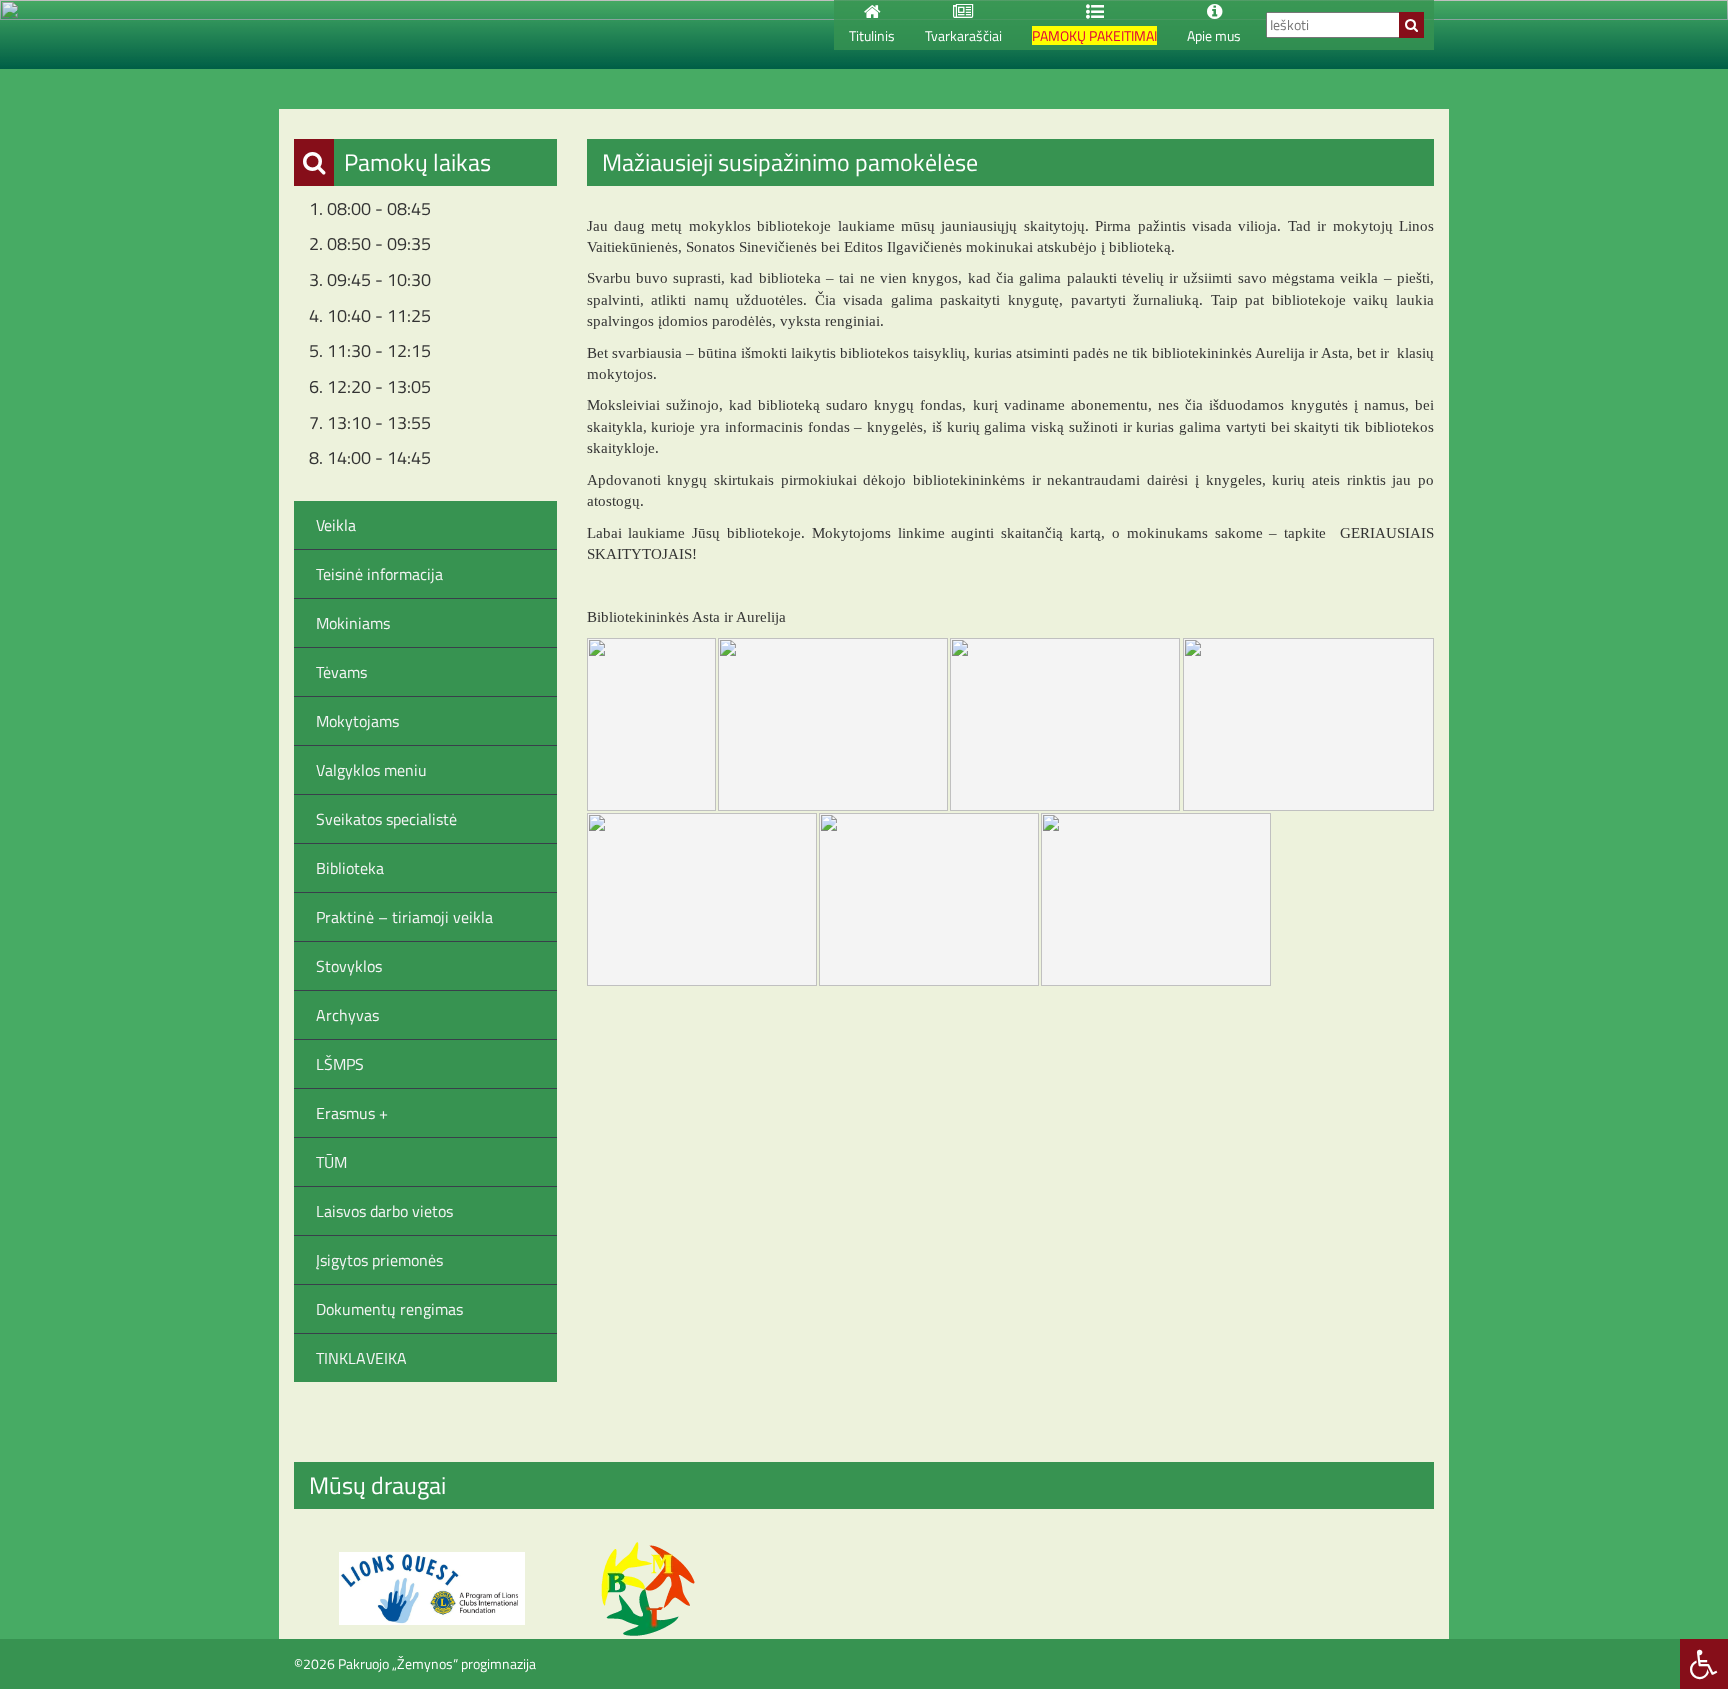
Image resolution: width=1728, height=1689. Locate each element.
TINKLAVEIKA (361, 1358)
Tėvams (341, 672)
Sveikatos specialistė (386, 819)
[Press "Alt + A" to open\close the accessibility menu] (1704, 1664)
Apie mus (1214, 35)
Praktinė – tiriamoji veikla (404, 917)
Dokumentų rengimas (389, 1309)
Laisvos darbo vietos (384, 1211)
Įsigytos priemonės (379, 1260)
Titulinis (872, 35)
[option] (432, 1588)
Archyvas (347, 1015)
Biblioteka (350, 868)
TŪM (331, 1162)
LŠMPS (340, 1064)
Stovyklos (349, 966)
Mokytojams (357, 721)
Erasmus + (352, 1113)
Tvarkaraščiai (963, 35)
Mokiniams (353, 623)
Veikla (336, 525)
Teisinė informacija (379, 574)
